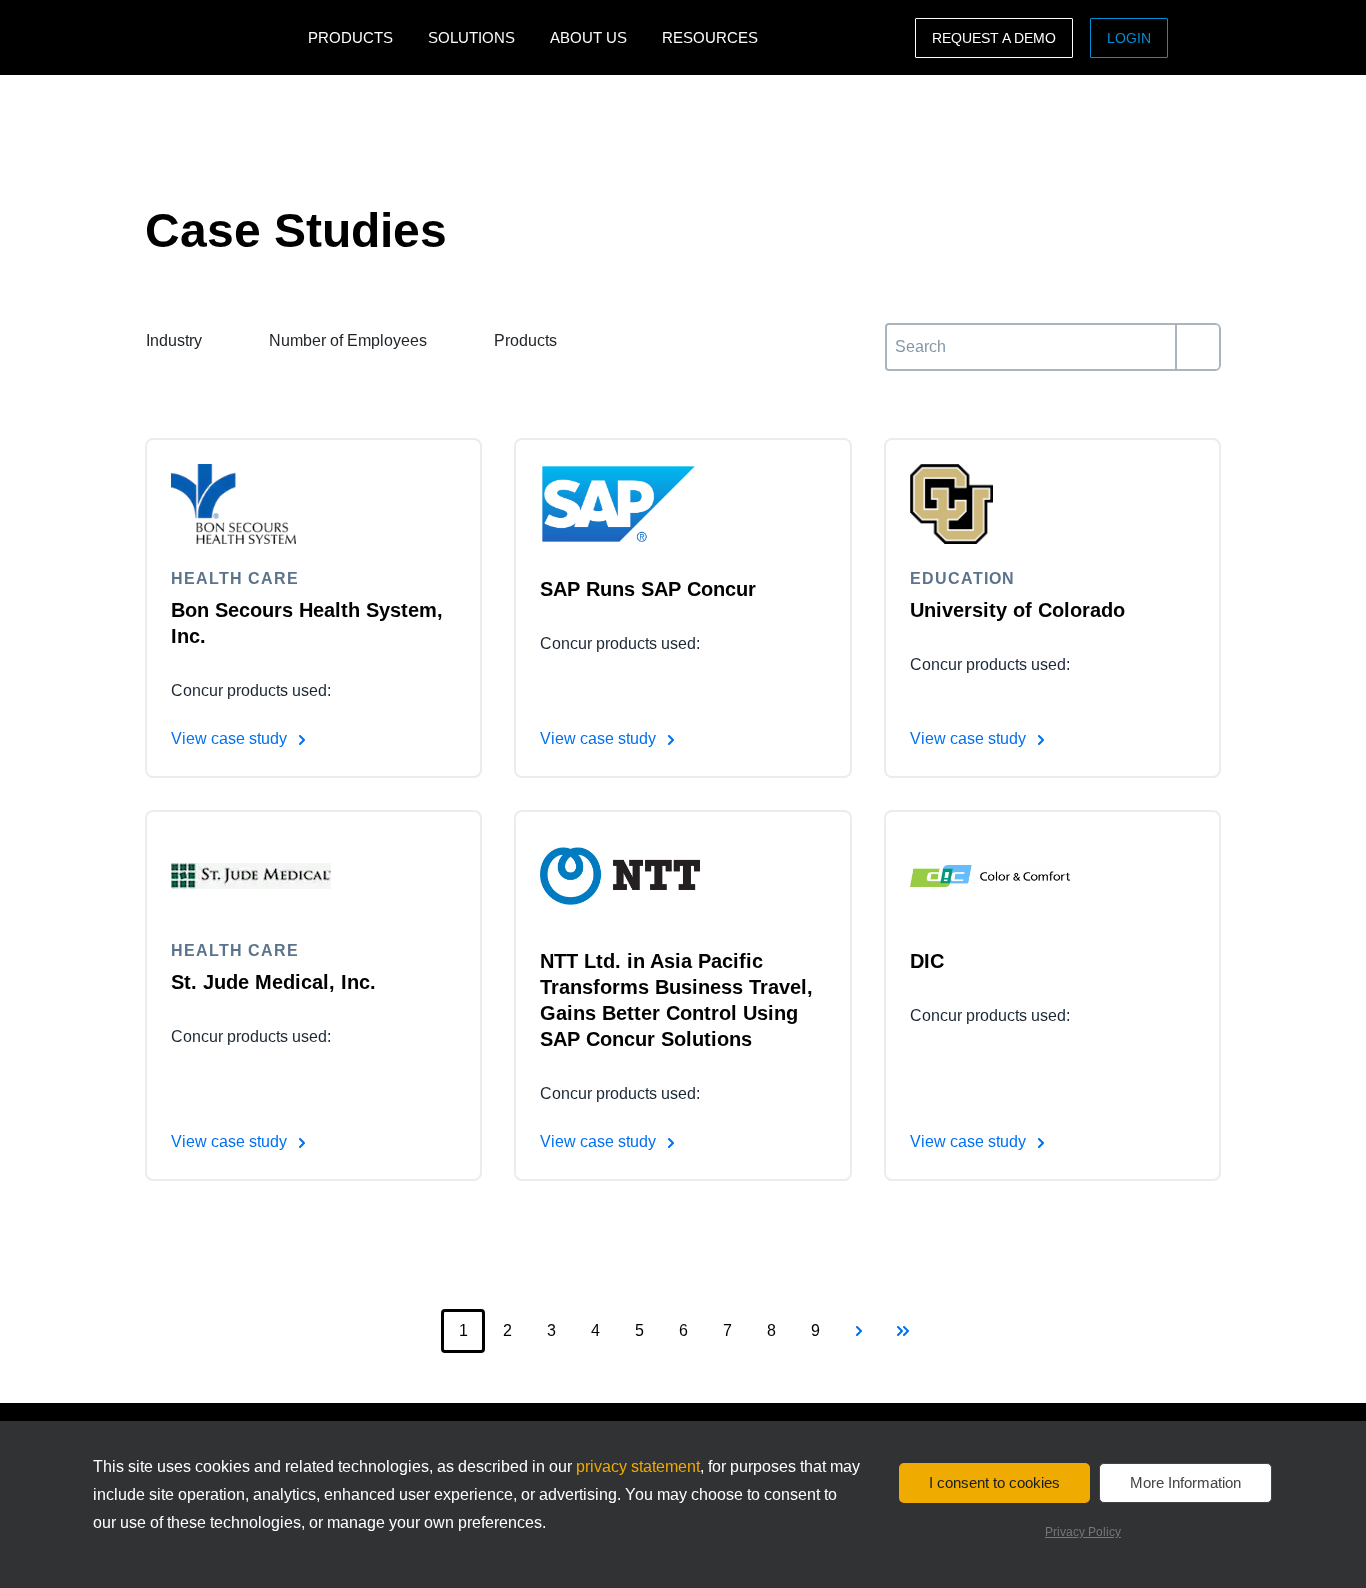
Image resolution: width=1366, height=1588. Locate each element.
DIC (927, 961)
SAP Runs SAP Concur (648, 589)
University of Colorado (1017, 610)
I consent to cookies (994, 1482)
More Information (1185, 1482)
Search (910, 334)
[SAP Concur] (205, 37)
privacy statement (638, 1466)
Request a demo (994, 38)
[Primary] (1197, 347)
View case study (231, 738)
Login (1129, 38)
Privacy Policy (1083, 1532)
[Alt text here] (251, 504)
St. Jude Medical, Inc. (273, 982)
